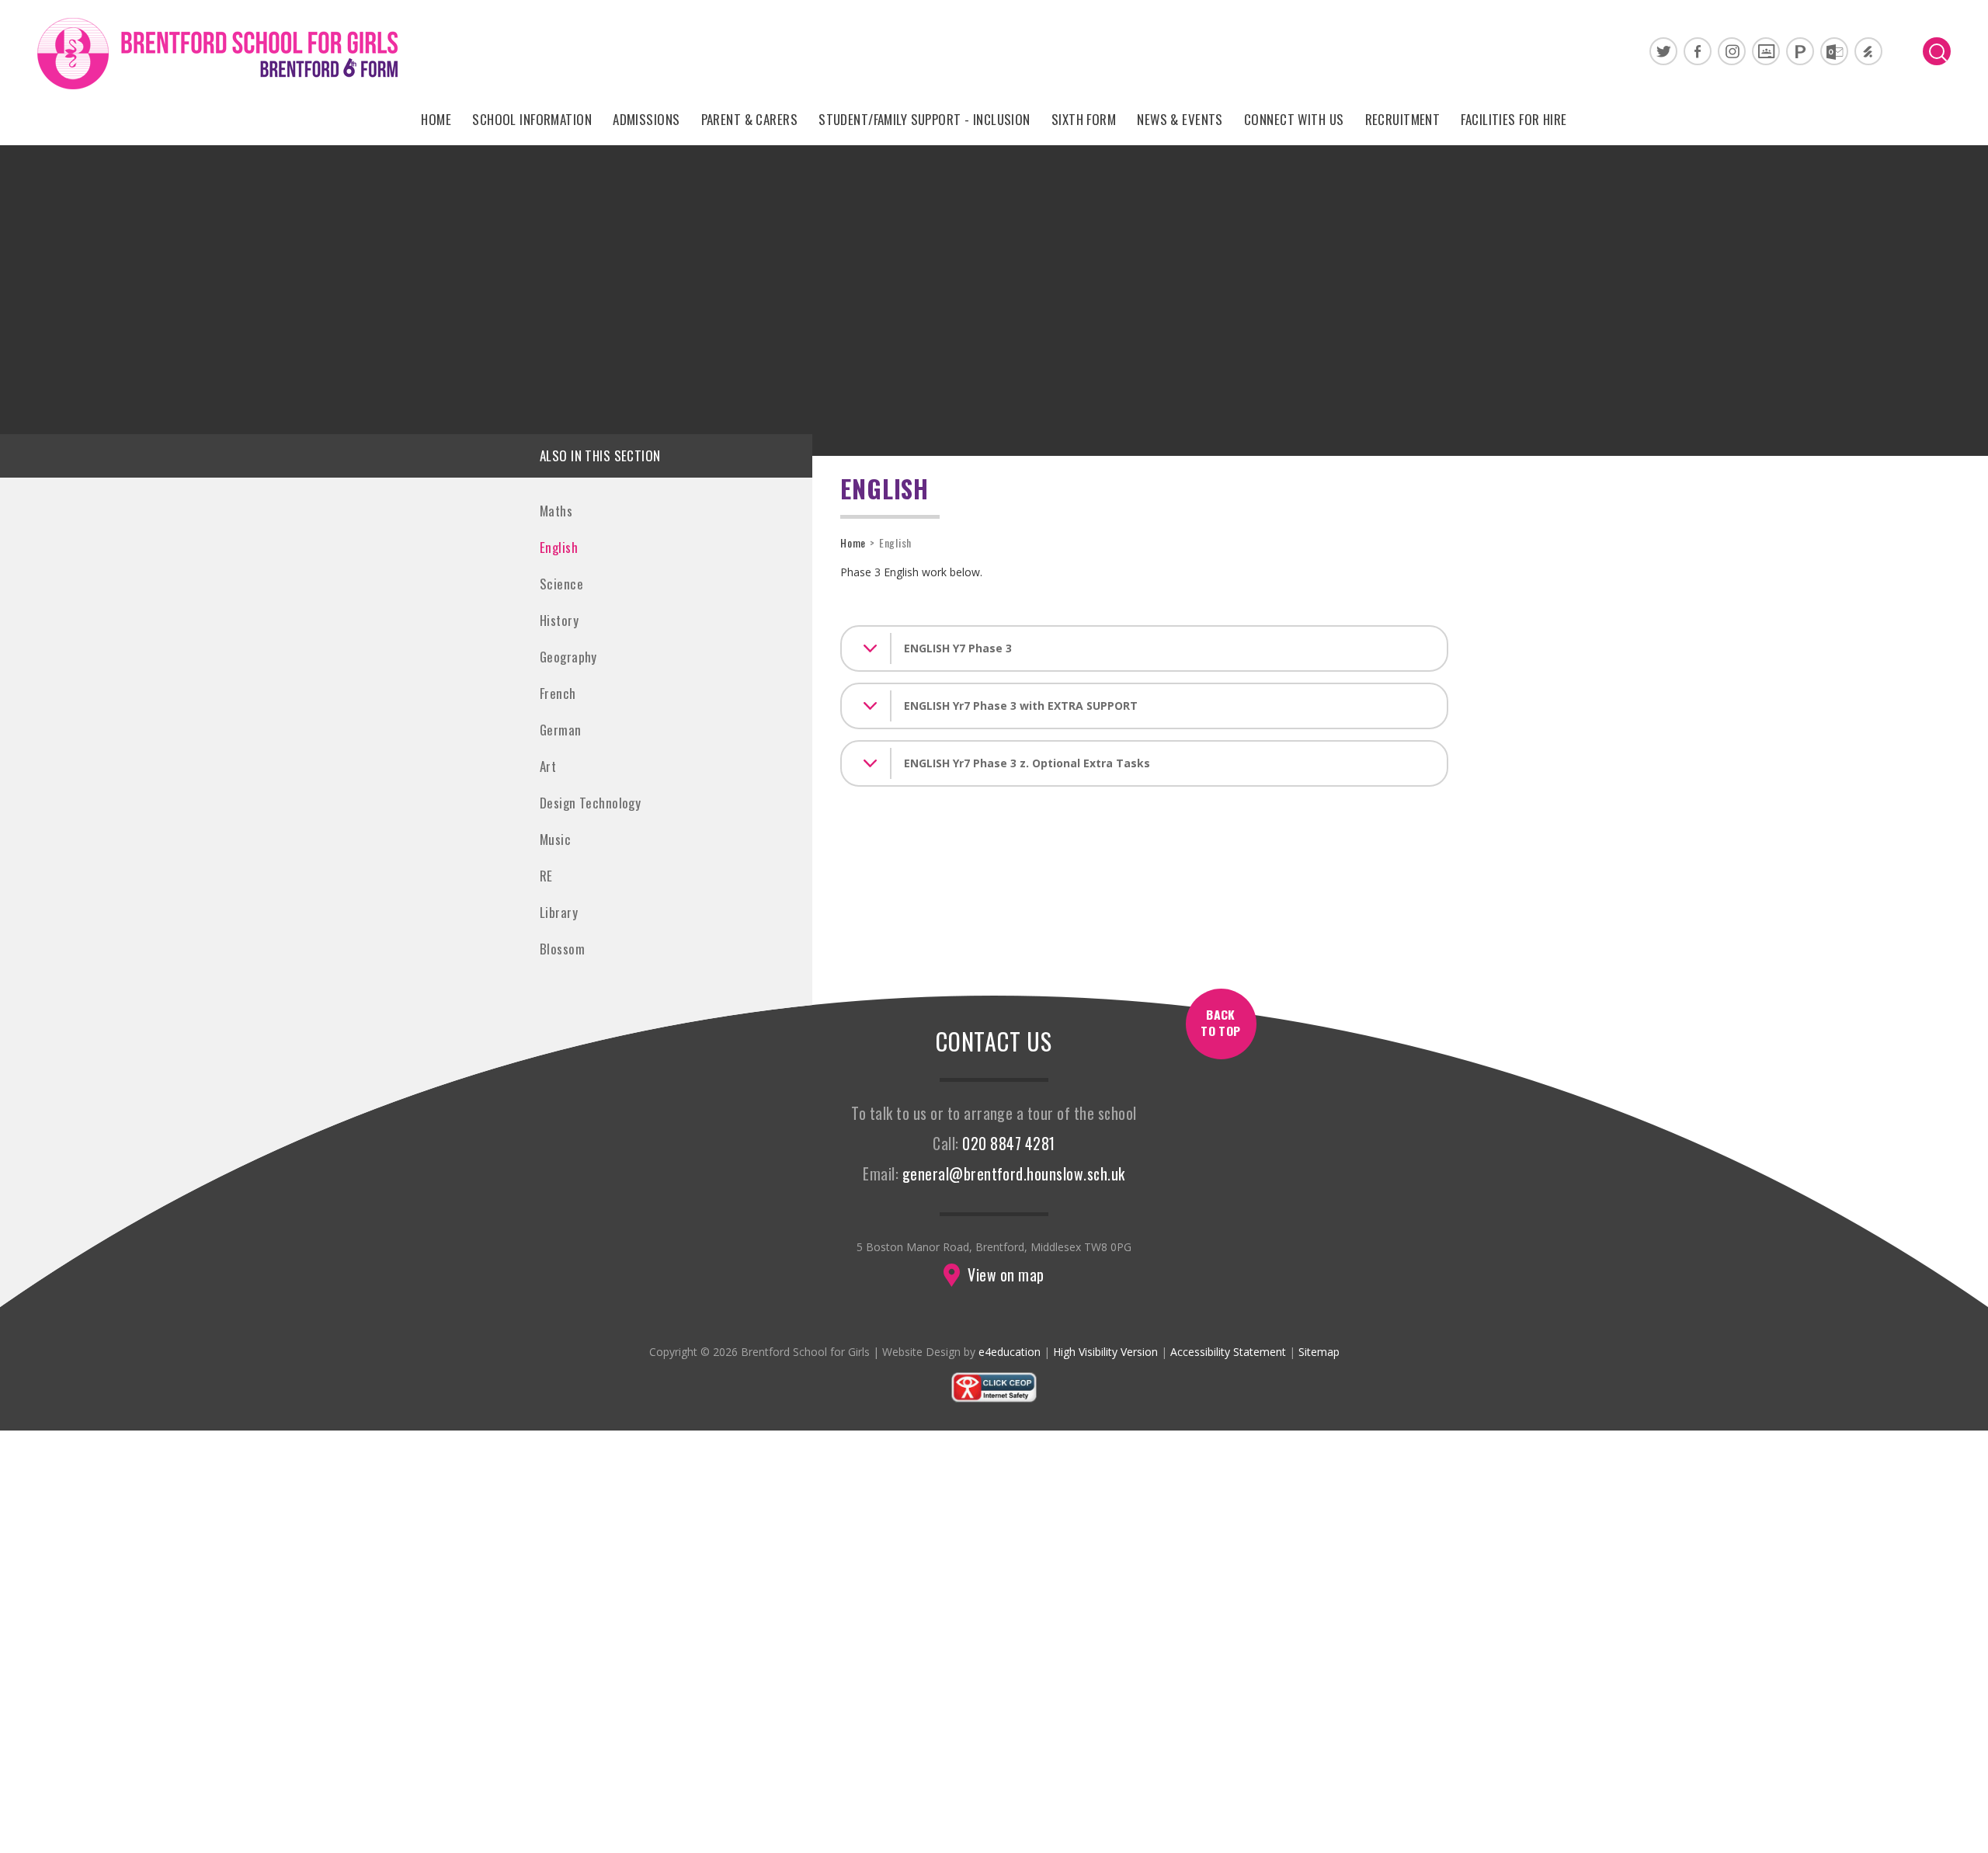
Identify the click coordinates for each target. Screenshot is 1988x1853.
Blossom (562, 949)
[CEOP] (994, 1399)
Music (555, 839)
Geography (568, 657)
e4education (1010, 1352)
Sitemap (1319, 1352)
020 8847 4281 (1008, 1144)
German (561, 730)
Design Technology (590, 803)
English (559, 547)
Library (559, 912)
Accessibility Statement (1228, 1352)
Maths (556, 511)
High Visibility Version (1105, 1352)
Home (853, 542)
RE (546, 876)
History (559, 620)
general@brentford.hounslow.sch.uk (1014, 1174)
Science (561, 584)
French (558, 693)
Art (548, 766)
